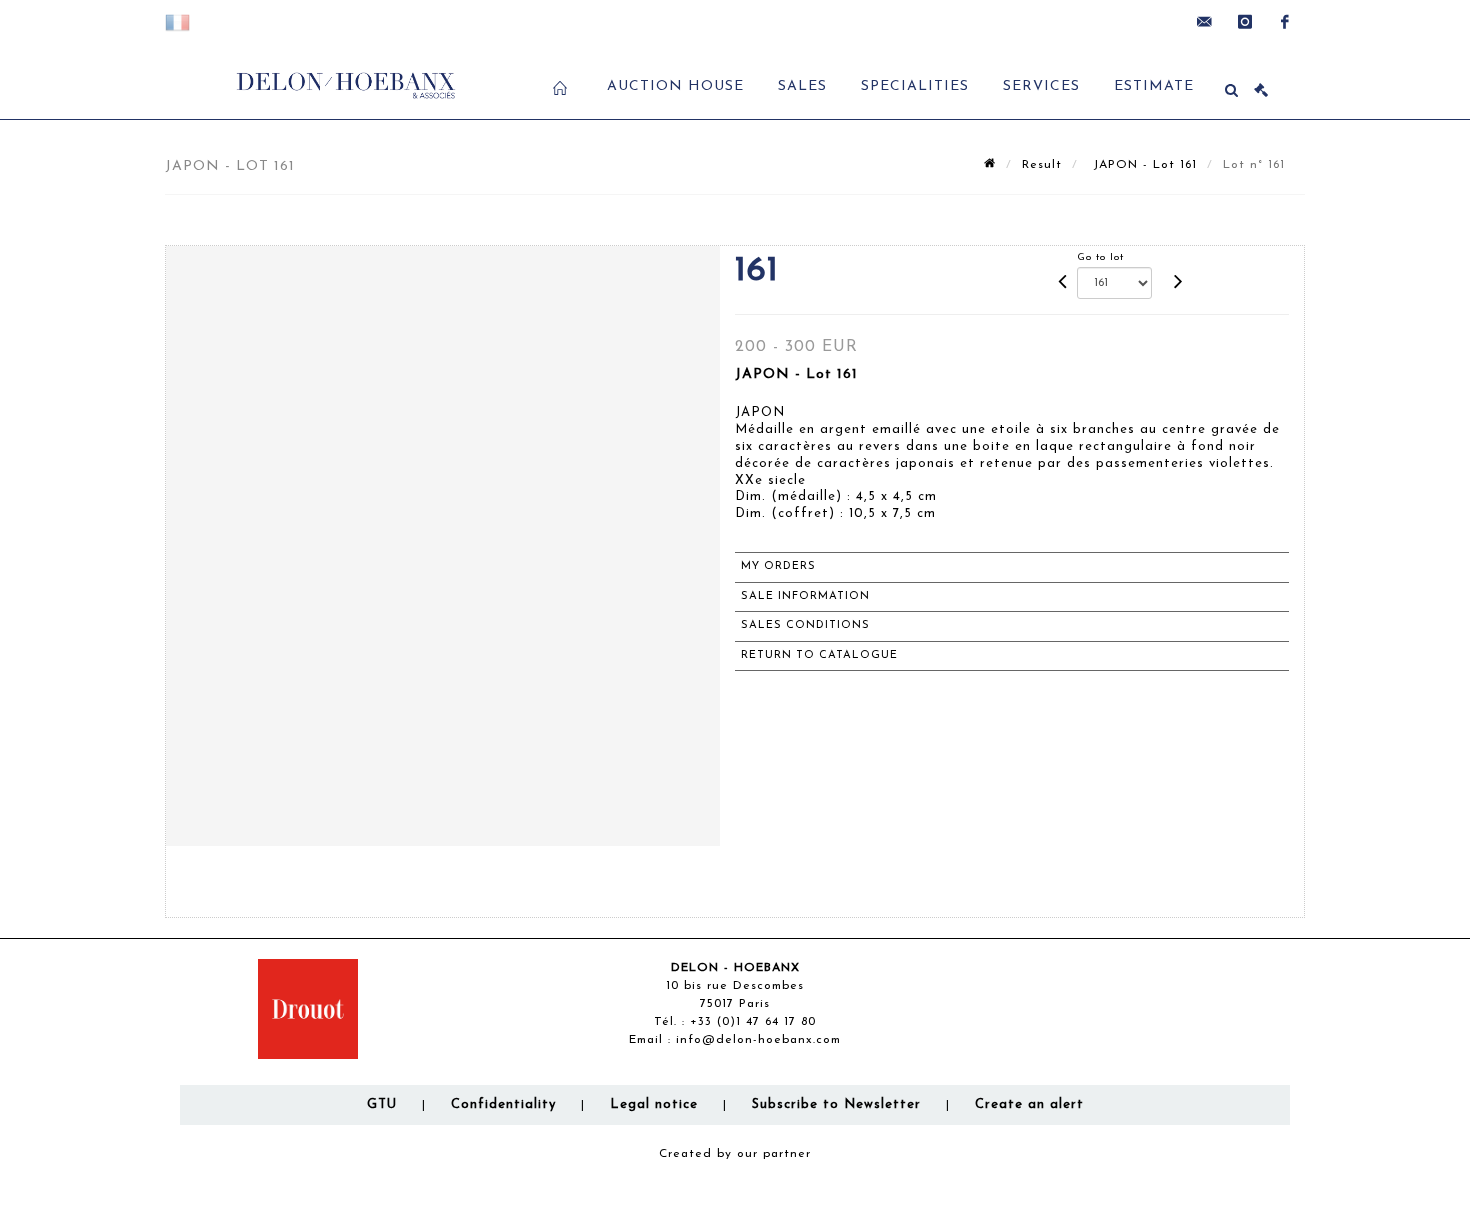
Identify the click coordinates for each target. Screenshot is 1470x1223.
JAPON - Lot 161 (1142, 165)
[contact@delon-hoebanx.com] (1205, 22)
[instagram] (1245, 22)
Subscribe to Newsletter (836, 1104)
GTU (382, 1104)
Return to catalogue (819, 655)
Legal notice (654, 1104)
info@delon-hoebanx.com (758, 1040)
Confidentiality (503, 1104)
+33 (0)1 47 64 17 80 (753, 1022)
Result (1042, 165)
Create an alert (1029, 1104)
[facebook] (1285, 22)
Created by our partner (735, 1154)
